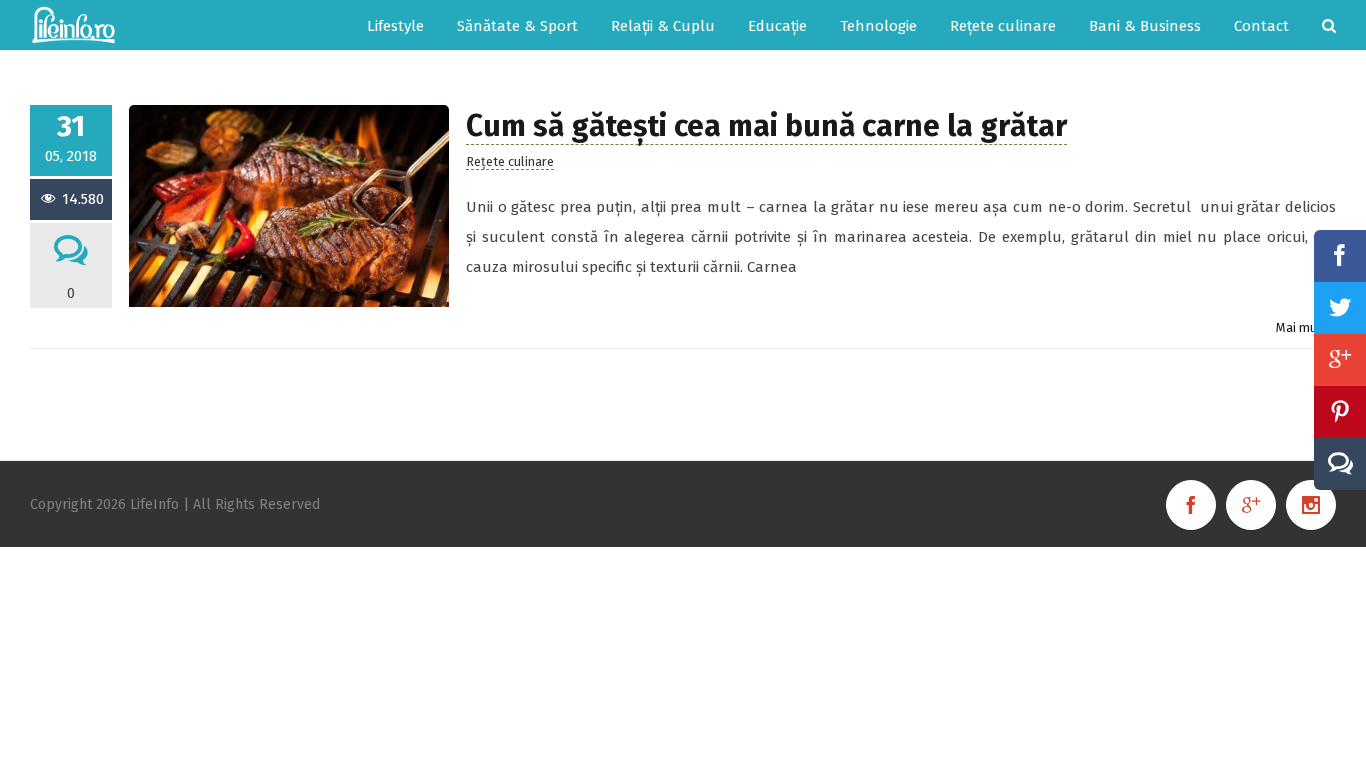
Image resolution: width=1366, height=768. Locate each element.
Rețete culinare (510, 161)
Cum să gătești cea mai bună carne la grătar (766, 126)
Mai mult (1301, 327)
